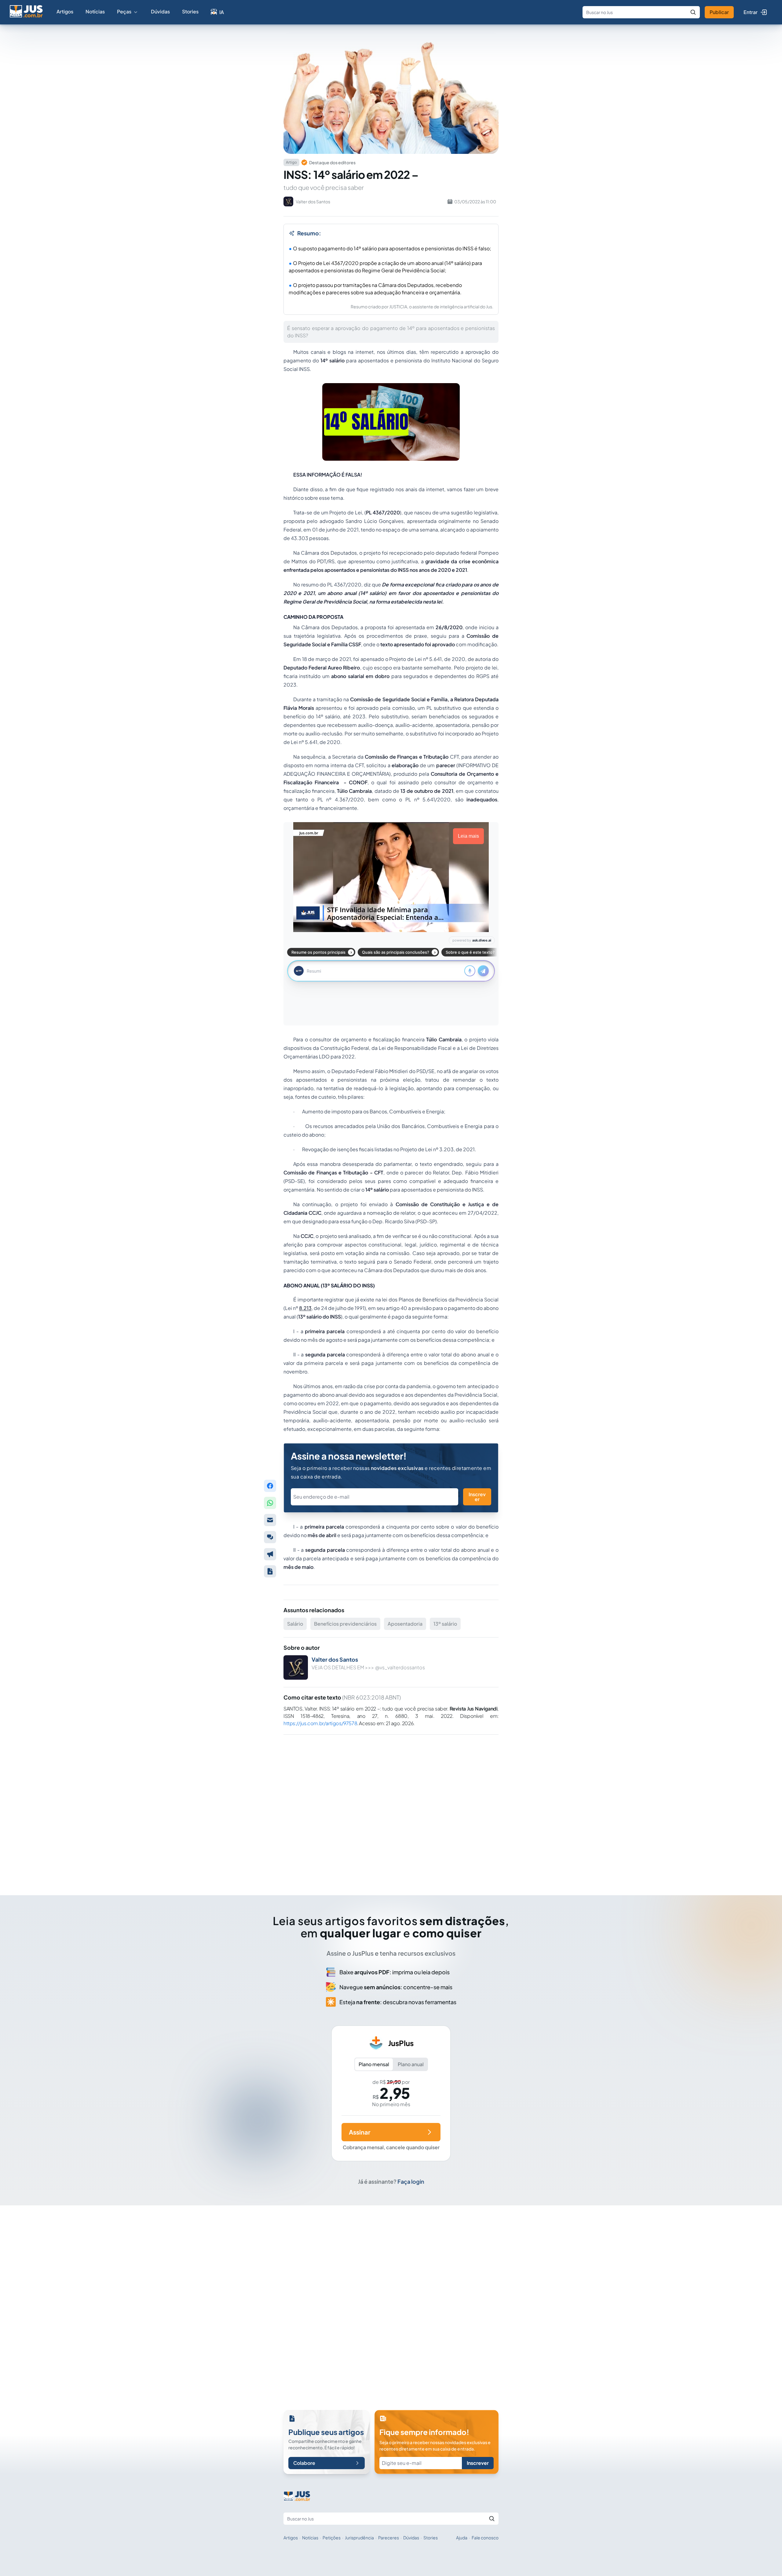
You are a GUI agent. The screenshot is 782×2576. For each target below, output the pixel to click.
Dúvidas (160, 11)
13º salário (445, 1624)
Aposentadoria (405, 1624)
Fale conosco (485, 2538)
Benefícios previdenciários (345, 1624)
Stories (190, 11)
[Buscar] (693, 12)
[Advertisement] (391, 1806)
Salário (295, 1624)
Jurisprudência (359, 2538)
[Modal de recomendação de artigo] (270, 1520)
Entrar (751, 12)
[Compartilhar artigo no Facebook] (270, 1486)
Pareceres (389, 2538)
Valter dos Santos (335, 1659)
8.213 (305, 1308)
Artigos (65, 11)
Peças (124, 11)
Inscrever (477, 1497)
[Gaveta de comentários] (270, 1537)
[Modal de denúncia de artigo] (270, 1554)
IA (222, 12)
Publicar (719, 12)
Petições (332, 2538)
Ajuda (462, 2538)
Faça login (411, 2181)
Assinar (360, 2132)
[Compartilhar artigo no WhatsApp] (270, 1503)
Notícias (95, 11)
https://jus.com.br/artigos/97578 (320, 1723)
